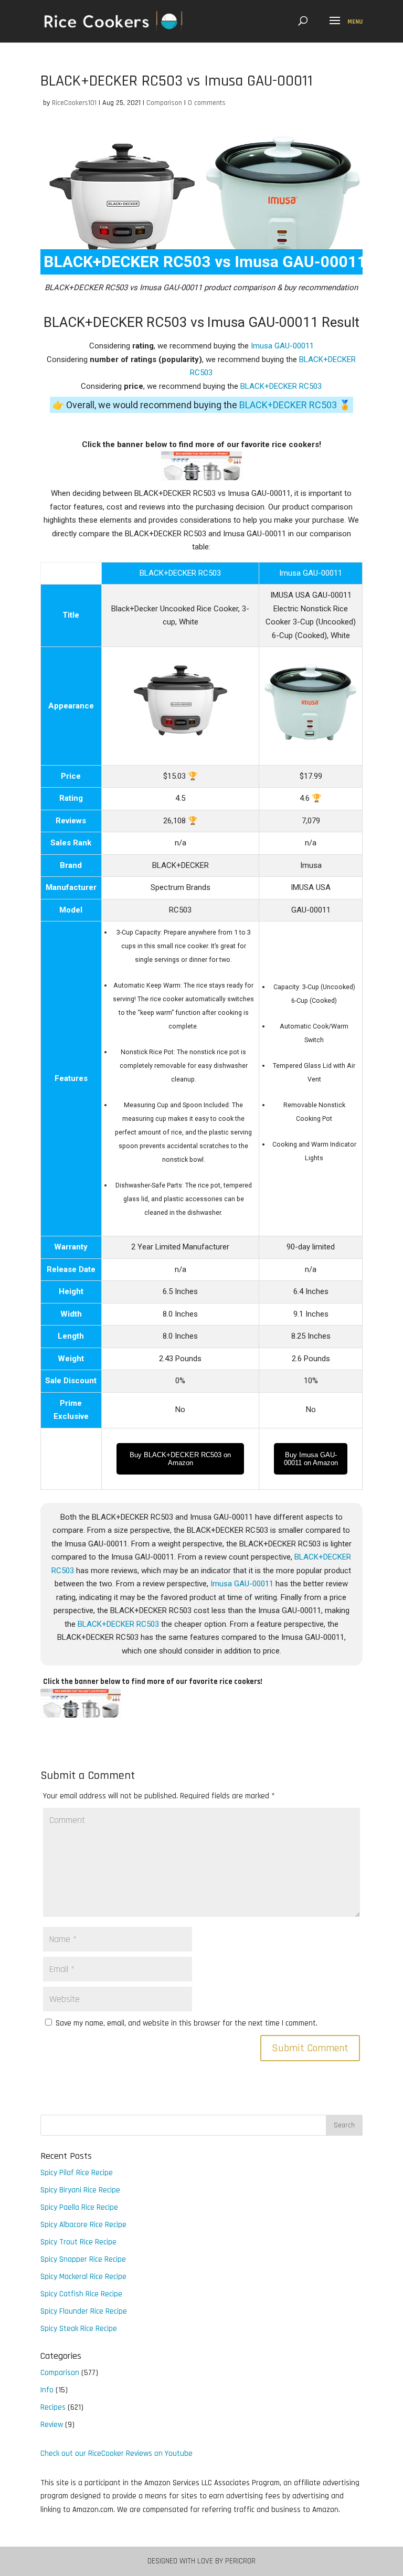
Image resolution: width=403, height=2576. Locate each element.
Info (47, 2390)
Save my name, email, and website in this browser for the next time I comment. (187, 2023)
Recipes (53, 2407)
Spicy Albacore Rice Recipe (83, 2225)
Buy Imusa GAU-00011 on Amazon (311, 1459)
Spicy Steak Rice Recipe (79, 2329)
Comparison (164, 103)
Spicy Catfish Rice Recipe (81, 2294)
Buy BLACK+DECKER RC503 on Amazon (180, 1459)
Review (52, 2425)
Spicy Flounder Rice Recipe (84, 2311)
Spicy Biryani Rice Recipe (80, 2190)
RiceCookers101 (74, 103)
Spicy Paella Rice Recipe (79, 2207)
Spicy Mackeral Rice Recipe (83, 2277)
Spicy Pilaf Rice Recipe (77, 2173)
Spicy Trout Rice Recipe (78, 2242)
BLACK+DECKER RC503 (281, 386)
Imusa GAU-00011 (282, 346)
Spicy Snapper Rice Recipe (83, 2259)
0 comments (207, 103)
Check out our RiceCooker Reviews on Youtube (116, 2453)
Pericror (240, 2561)
